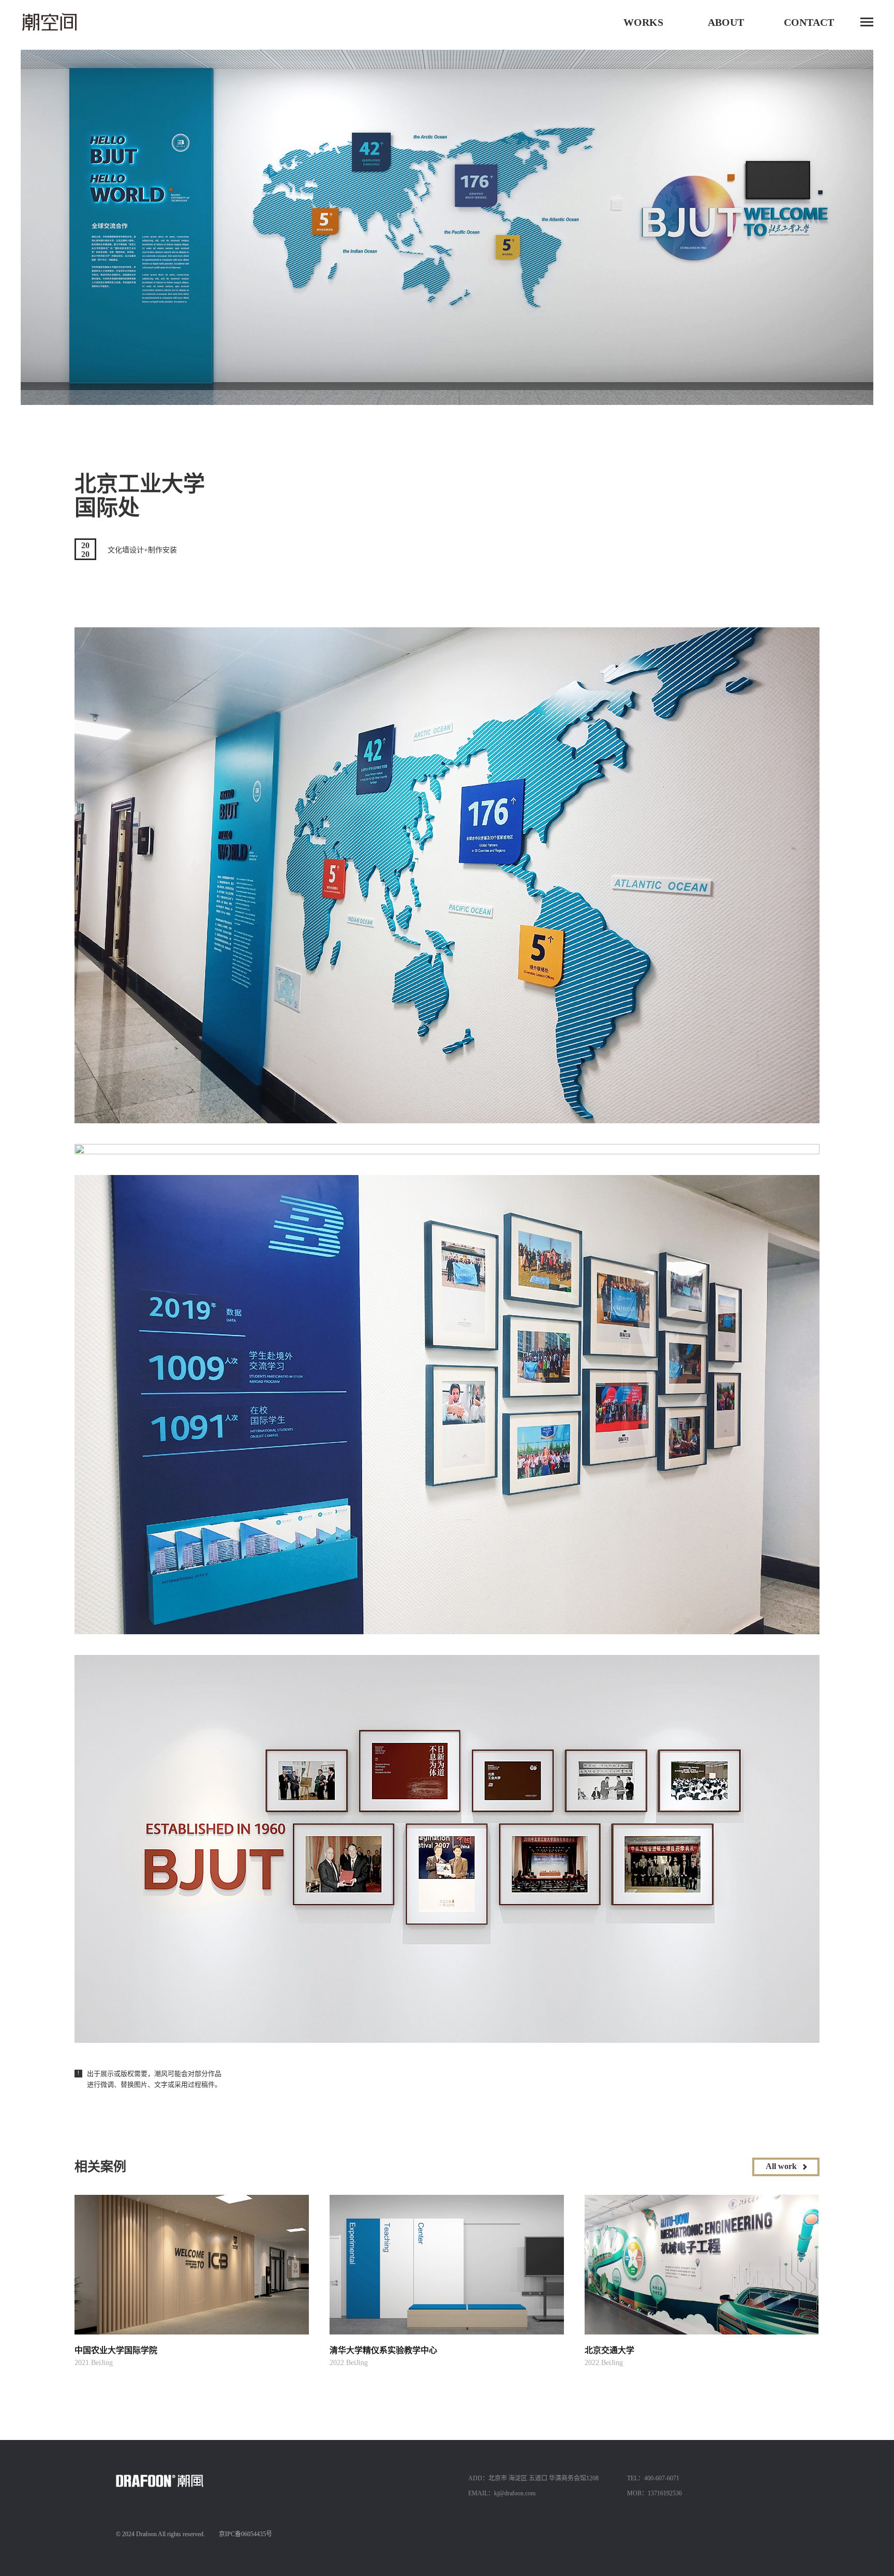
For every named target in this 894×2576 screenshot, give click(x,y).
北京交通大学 (609, 2350)
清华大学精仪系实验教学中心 (383, 2350)
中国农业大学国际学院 (116, 2350)
